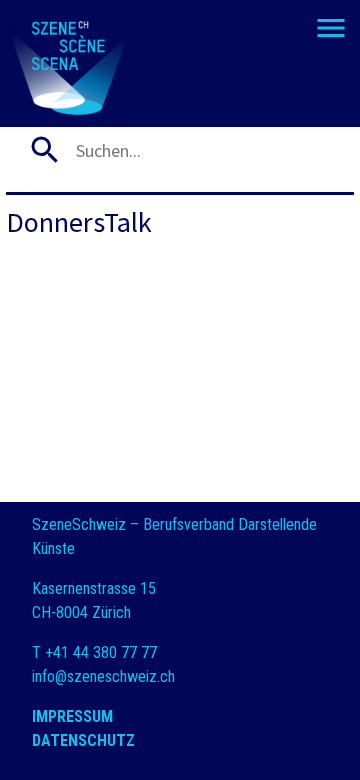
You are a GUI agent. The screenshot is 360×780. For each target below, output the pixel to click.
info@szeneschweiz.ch (103, 676)
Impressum (72, 716)
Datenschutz (83, 740)
